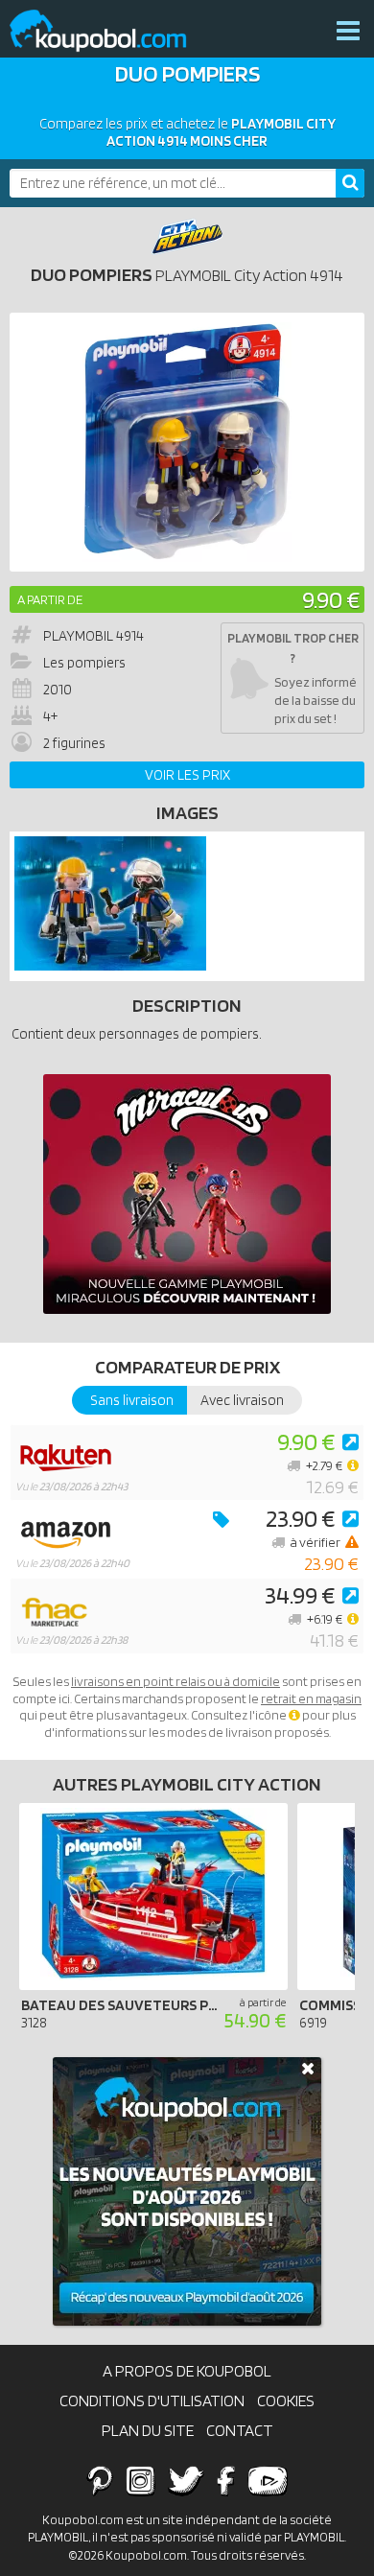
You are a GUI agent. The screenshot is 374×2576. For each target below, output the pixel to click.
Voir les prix (187, 775)
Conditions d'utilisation (152, 2400)
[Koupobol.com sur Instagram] (140, 2480)
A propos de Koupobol (187, 2371)
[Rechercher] (350, 183)
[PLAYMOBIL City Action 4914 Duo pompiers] (110, 966)
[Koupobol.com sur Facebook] (226, 2480)
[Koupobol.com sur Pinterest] (100, 2480)
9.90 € (331, 599)
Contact (240, 2430)
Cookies (286, 2400)
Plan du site (148, 2430)
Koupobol (110, 31)
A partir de (50, 599)
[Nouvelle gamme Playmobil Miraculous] (187, 1194)
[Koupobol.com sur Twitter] (186, 2480)
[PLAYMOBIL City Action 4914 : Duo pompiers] (187, 442)
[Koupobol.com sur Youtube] (268, 2480)
